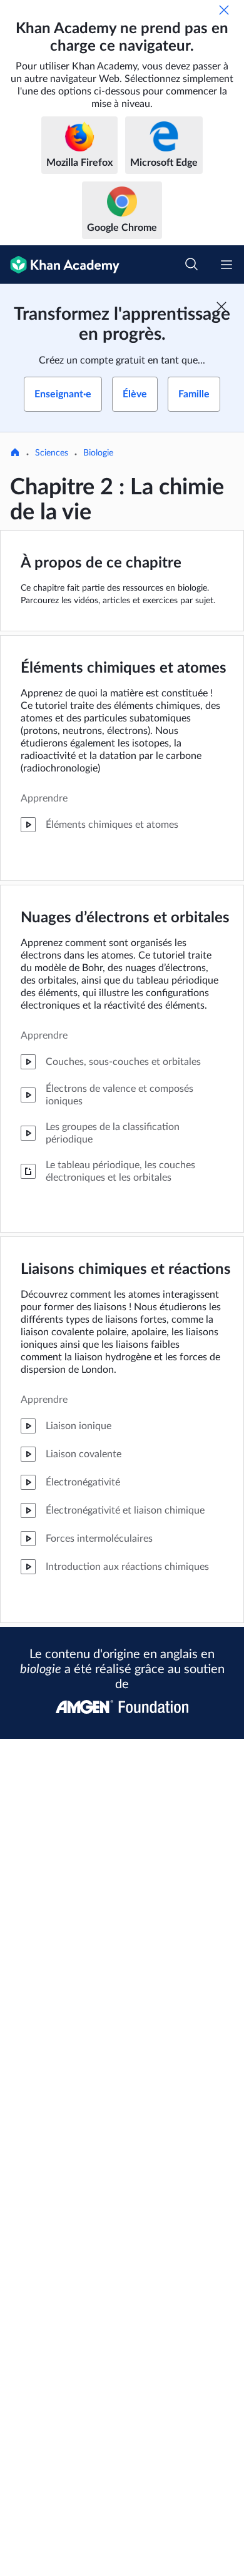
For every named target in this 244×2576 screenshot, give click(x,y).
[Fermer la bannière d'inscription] (221, 307)
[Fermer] (224, 10)
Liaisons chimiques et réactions (126, 1270)
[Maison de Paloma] (15, 454)
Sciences (52, 453)
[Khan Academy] (60, 265)
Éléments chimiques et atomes (124, 668)
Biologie (98, 453)
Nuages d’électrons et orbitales (125, 918)
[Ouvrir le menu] (226, 265)
